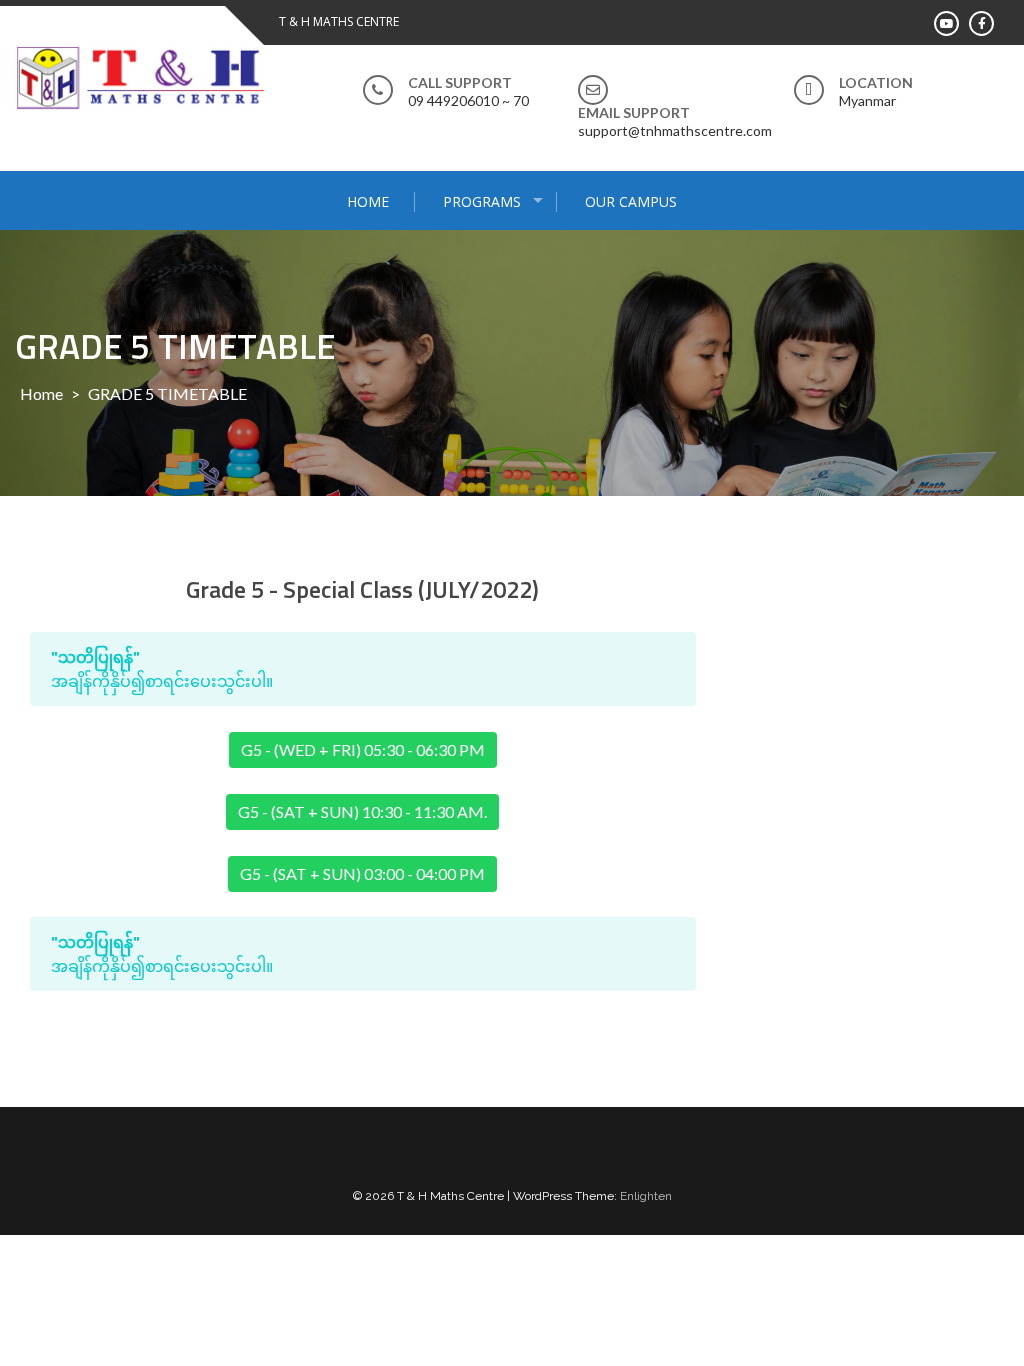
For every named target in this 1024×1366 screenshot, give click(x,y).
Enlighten (646, 1196)
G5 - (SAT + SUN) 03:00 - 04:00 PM (362, 873)
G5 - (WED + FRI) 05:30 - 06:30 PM (363, 749)
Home (368, 201)
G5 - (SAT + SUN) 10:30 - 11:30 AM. (362, 811)
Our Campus (631, 201)
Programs (482, 201)
